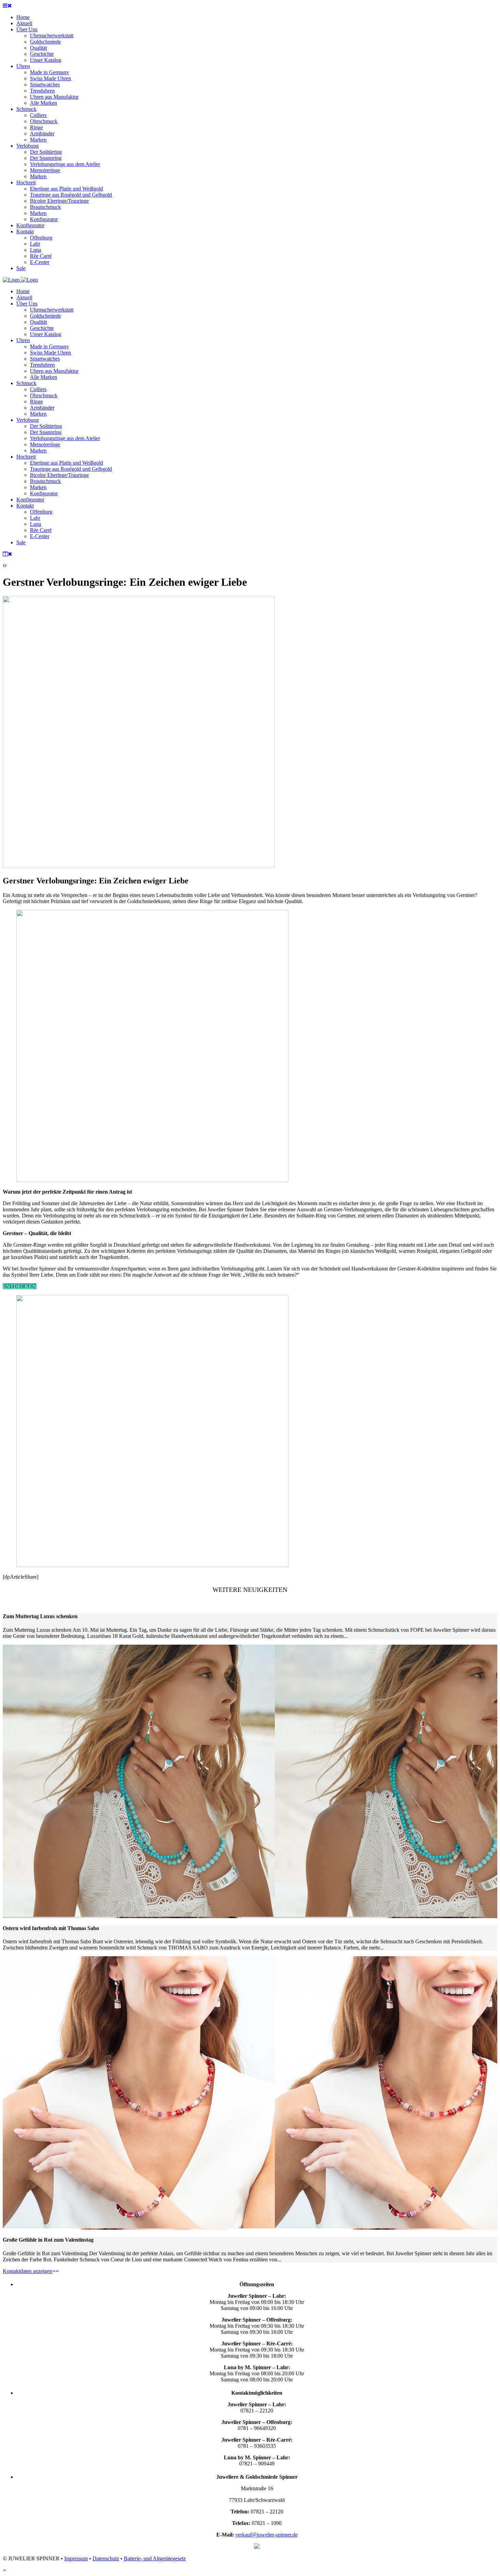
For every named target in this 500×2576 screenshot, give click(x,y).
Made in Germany (49, 346)
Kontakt (25, 506)
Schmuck (26, 383)
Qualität (38, 322)
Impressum (76, 2558)
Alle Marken (44, 377)
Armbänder (42, 408)
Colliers (38, 389)
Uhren (23, 340)
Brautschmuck (45, 481)
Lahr (35, 518)
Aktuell (24, 297)
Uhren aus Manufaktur (54, 371)
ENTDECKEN (20, 1286)
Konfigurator (44, 493)
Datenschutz (106, 2558)
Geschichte (42, 328)
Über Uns (27, 304)
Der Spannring (46, 432)
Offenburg (41, 512)
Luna (36, 524)
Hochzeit (26, 457)
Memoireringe (45, 444)
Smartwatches (45, 359)
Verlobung (28, 420)
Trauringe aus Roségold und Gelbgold (71, 469)
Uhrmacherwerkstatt (52, 310)
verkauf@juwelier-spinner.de (266, 2535)
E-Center (40, 536)
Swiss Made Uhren (51, 353)
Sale (21, 542)
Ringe (36, 402)
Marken (38, 414)
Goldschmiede (45, 316)
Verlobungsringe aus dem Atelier (65, 438)
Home (23, 291)
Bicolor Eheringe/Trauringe (59, 475)
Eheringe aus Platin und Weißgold (66, 463)
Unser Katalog (46, 334)
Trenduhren (42, 365)
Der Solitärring (46, 426)
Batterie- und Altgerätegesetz (155, 2558)
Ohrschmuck (44, 395)
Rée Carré (41, 530)
